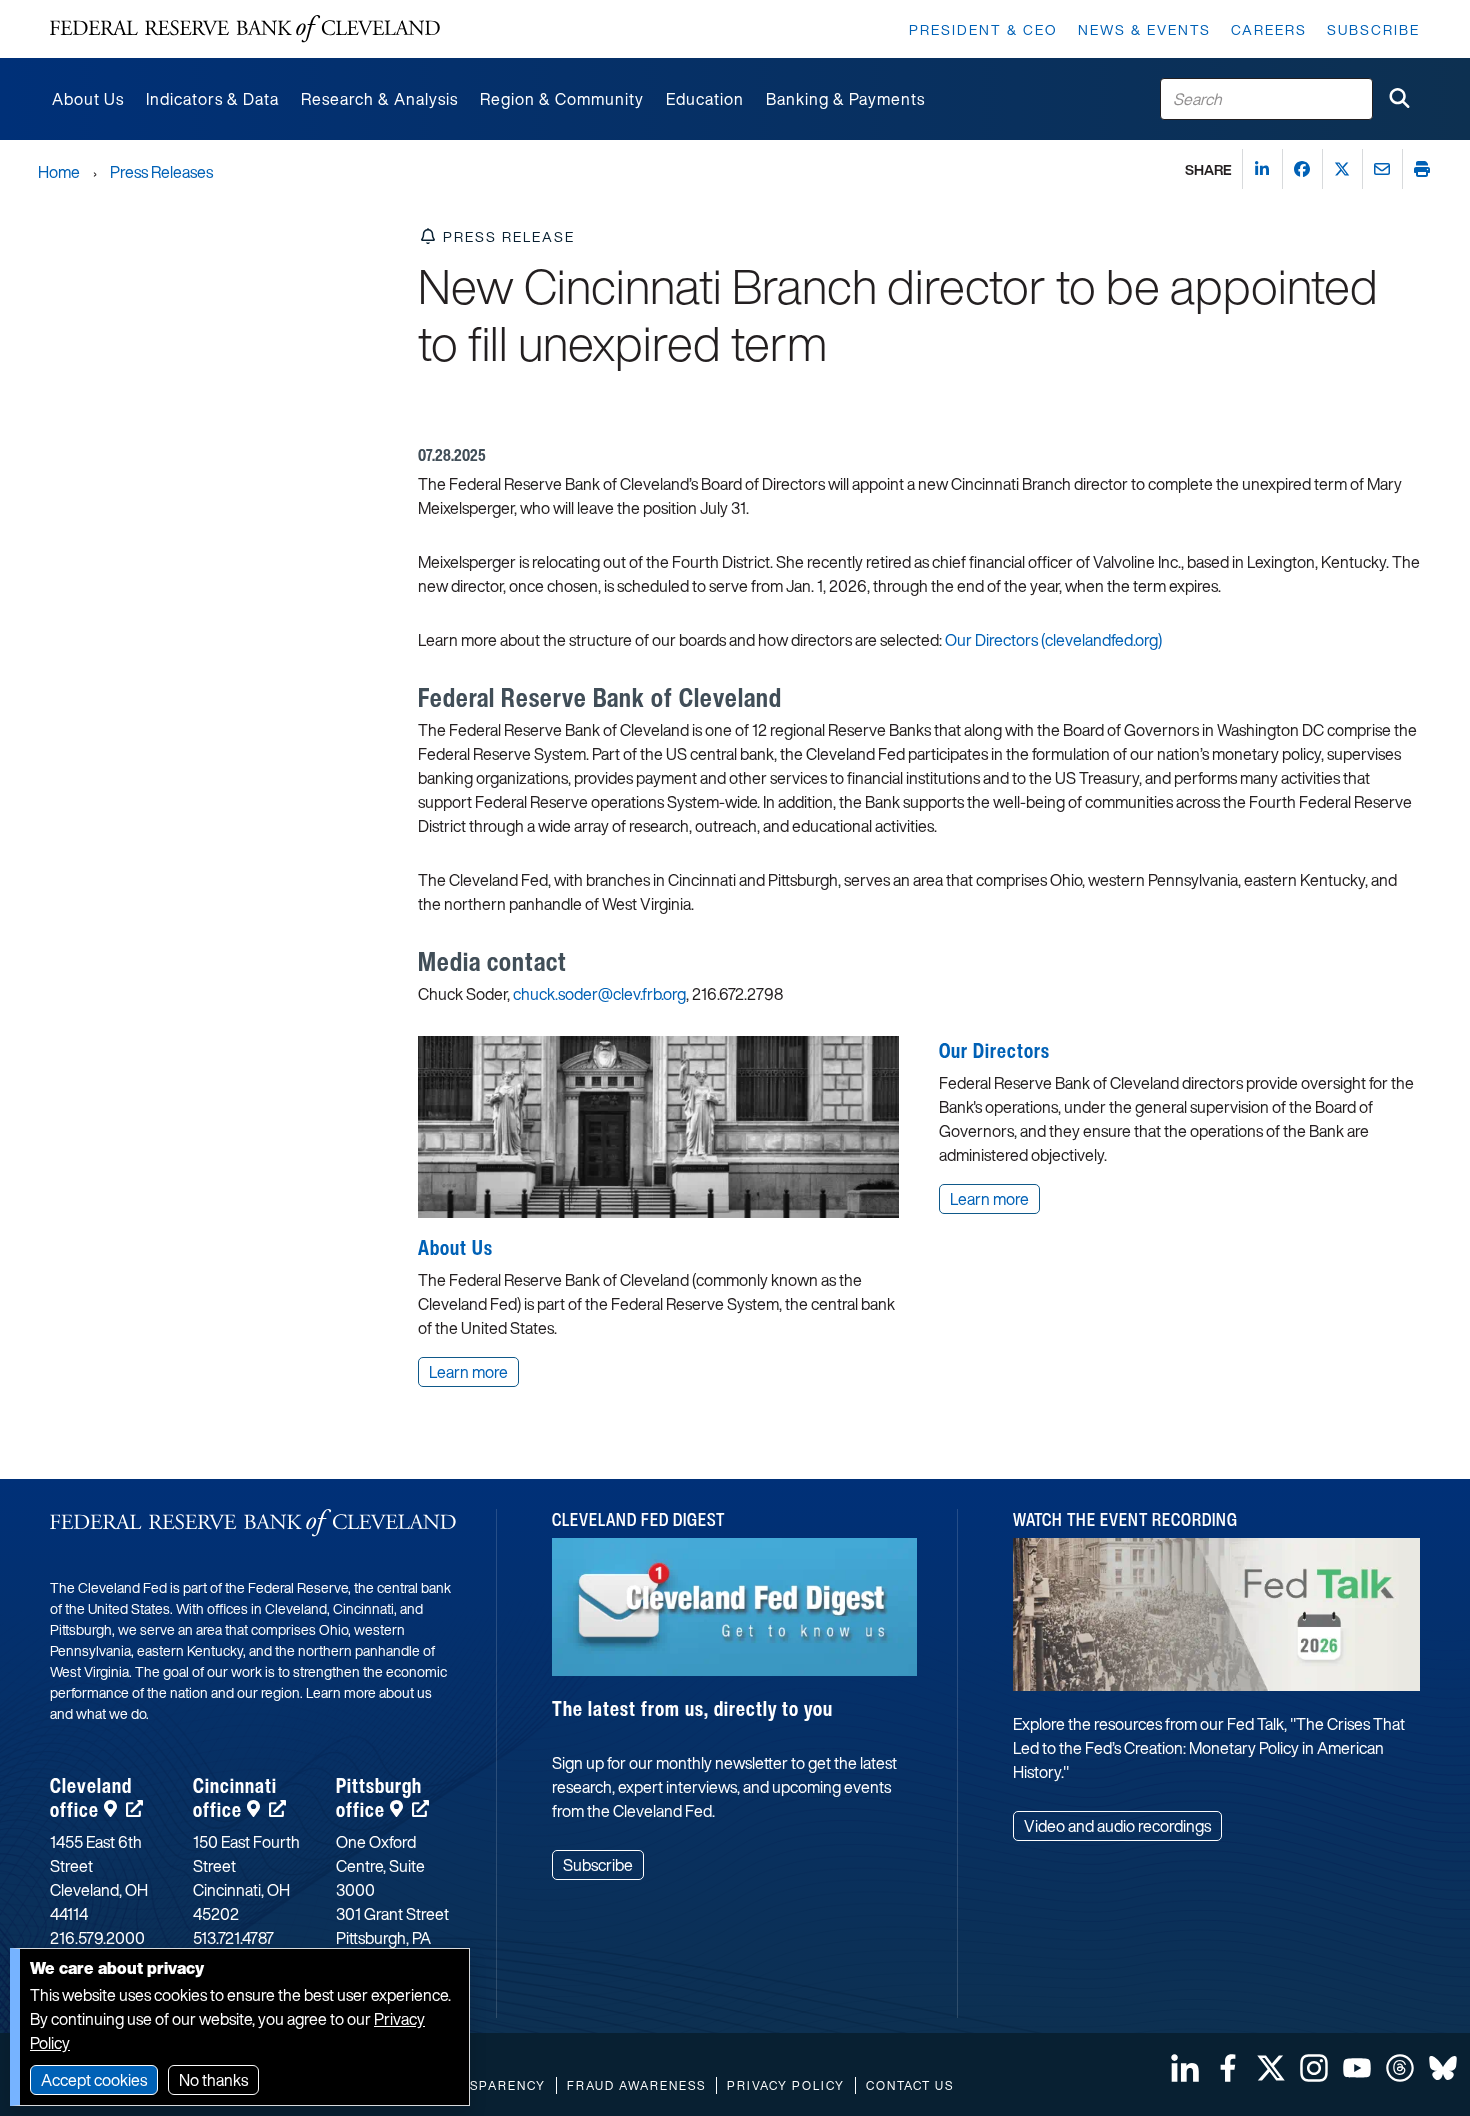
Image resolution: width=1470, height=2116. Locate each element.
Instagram (1314, 2068)
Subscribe (1373, 29)
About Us (455, 1247)
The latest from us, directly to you (692, 1708)
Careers (1269, 29)
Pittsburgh (379, 1797)
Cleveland (91, 1797)
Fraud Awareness (636, 2085)
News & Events (1144, 29)
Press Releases (161, 172)
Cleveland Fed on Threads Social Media (1400, 2068)
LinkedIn (1185, 2068)
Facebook (1228, 2068)
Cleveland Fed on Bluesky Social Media (1443, 2068)
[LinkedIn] (1262, 169)
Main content (97, 10)
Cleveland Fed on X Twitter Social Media (1271, 2068)
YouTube (1357, 2068)
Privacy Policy (786, 2085)
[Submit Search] (1399, 99)
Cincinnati (235, 1797)
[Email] (1382, 169)
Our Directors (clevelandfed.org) (1053, 640)
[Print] (1422, 169)
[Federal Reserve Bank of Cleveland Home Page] (245, 29)
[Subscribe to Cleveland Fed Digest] (735, 1614)
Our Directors (994, 1050)
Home (59, 172)
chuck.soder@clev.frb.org (599, 994)
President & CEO (983, 29)
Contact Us (910, 2085)
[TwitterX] (1342, 169)
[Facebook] (1302, 169)
